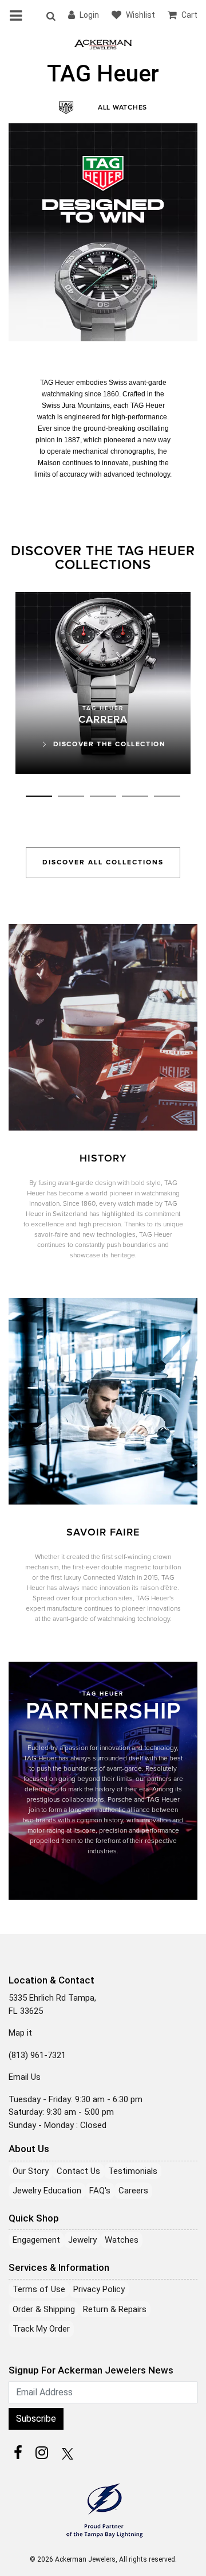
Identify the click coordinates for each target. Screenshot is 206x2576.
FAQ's (100, 2191)
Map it (20, 2033)
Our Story (31, 2171)
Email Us (25, 2077)
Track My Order (41, 2329)
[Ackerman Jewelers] (103, 44)
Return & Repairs (115, 2309)
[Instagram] (42, 2453)
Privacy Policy (99, 2289)
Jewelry (82, 2240)
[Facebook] (18, 2453)
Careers (133, 2191)
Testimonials (133, 2171)
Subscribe (36, 2419)
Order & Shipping (44, 2309)
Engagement (36, 2240)
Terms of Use (39, 2289)
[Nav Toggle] (18, 15)
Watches (122, 2240)
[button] (50, 15)
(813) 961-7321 (37, 2055)
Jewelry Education (47, 2191)
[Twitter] (66, 2453)
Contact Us (78, 2171)
